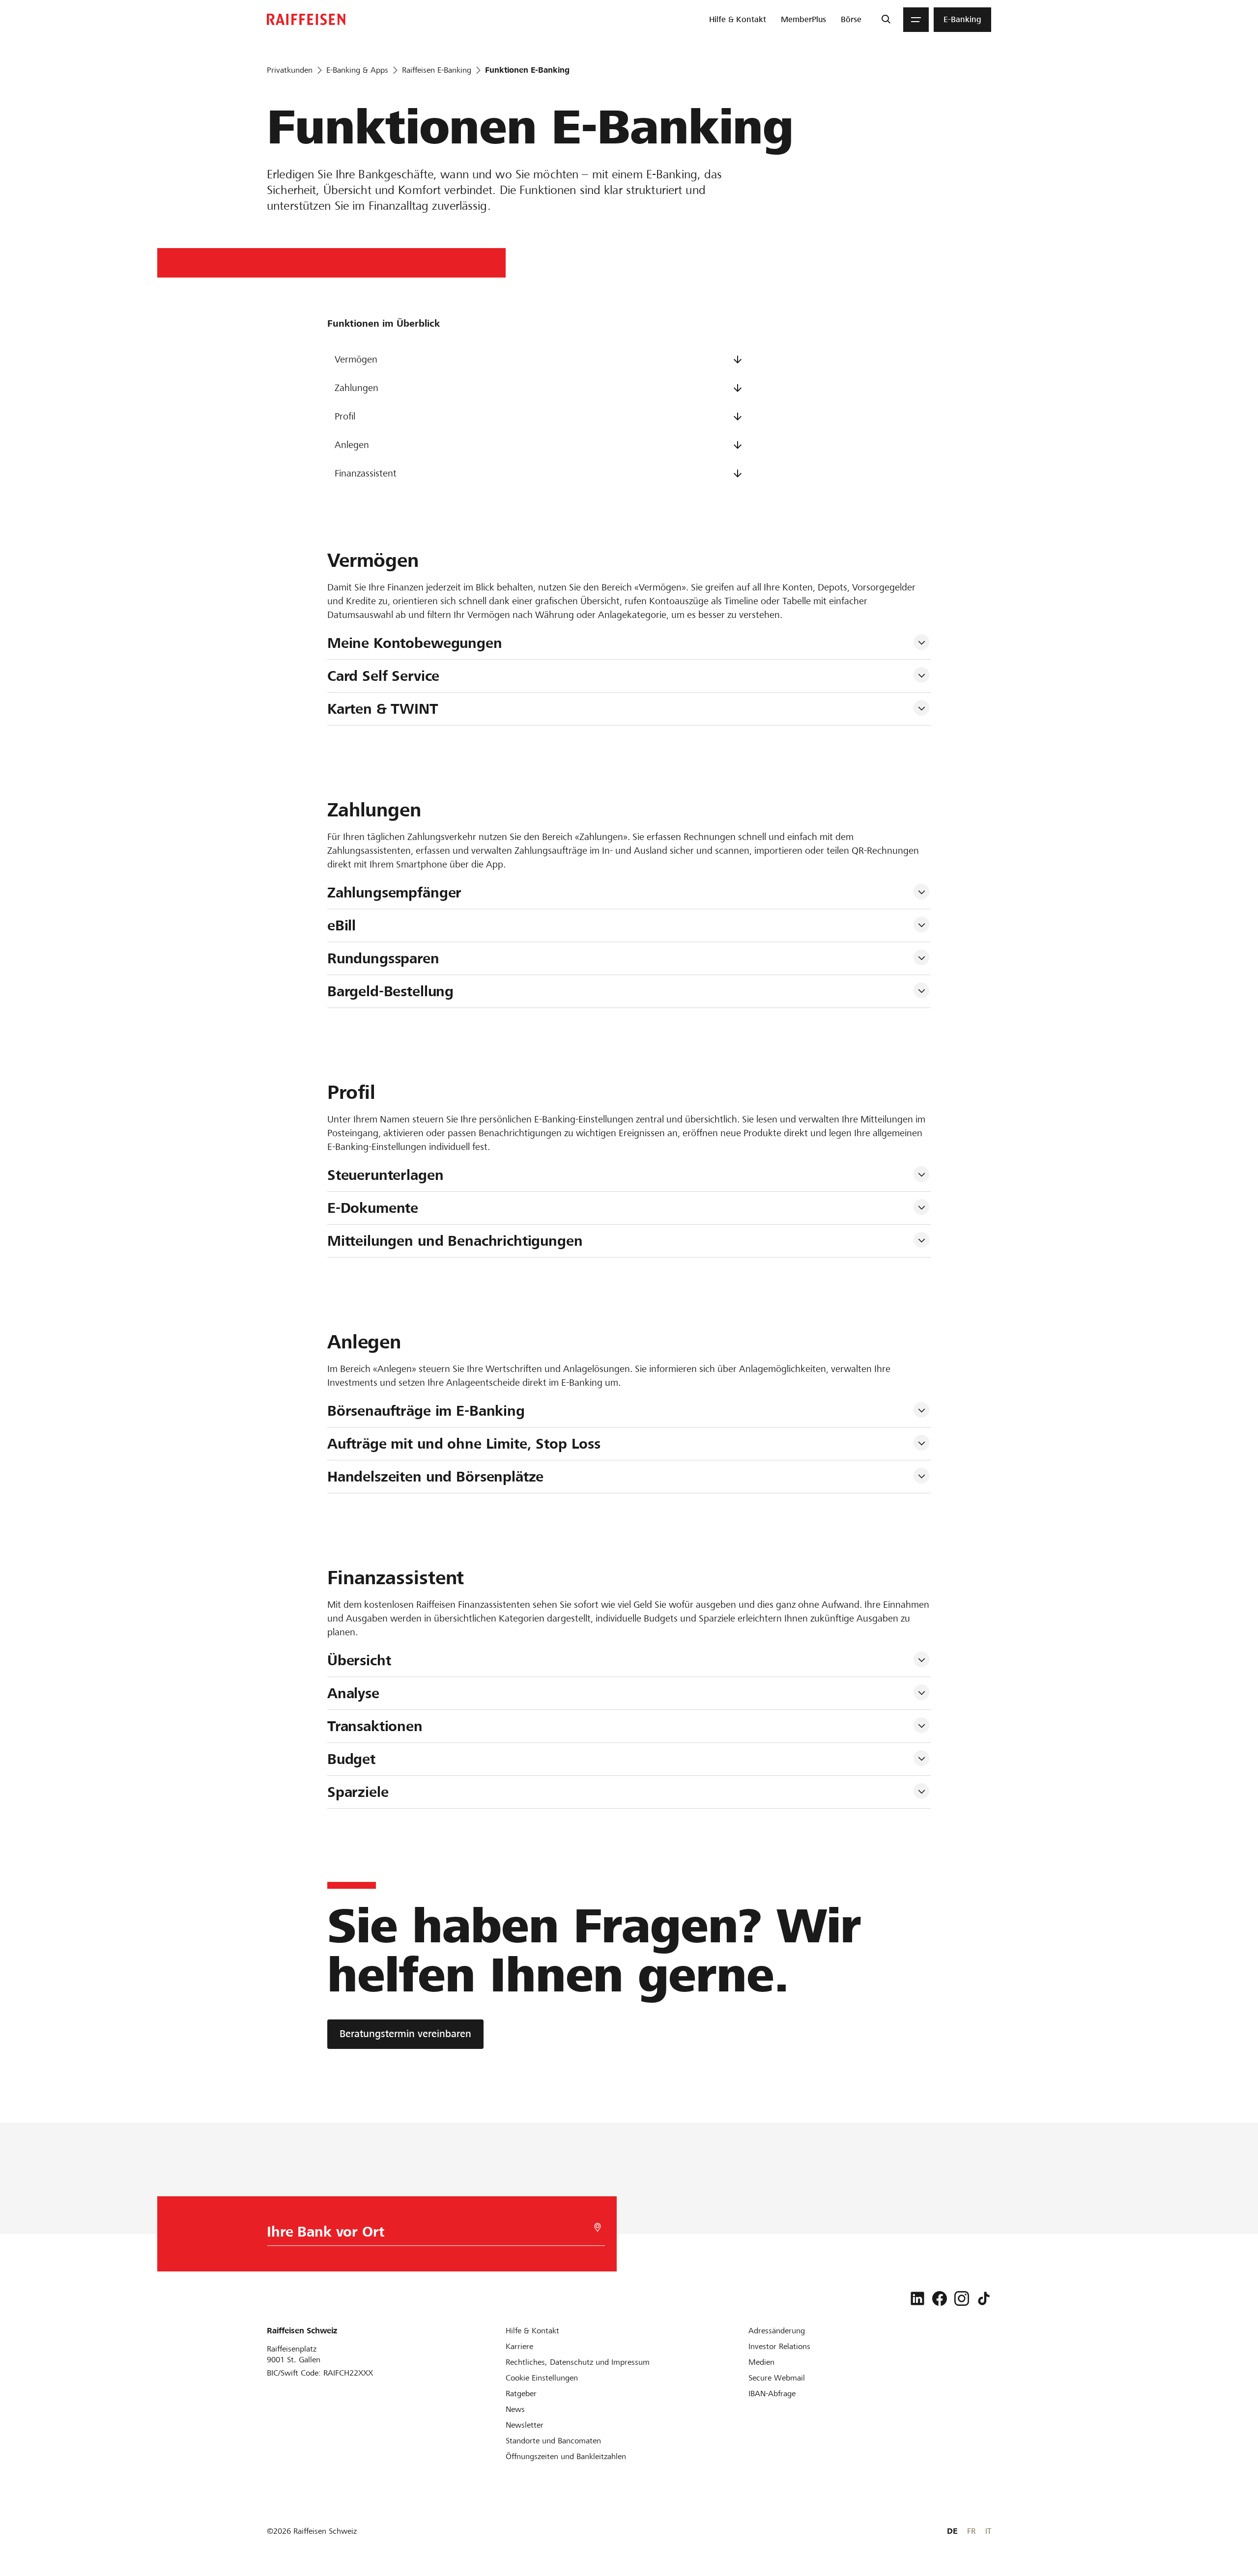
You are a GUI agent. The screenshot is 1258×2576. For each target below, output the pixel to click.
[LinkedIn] (917, 2298)
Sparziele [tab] (358, 1792)
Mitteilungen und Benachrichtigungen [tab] (455, 1241)
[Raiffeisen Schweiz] (306, 19)
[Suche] (886, 20)
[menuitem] (738, 20)
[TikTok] (984, 2298)
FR (971, 2531)
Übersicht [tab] (359, 1660)
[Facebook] (940, 2298)
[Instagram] (962, 2298)
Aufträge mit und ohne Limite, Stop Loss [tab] (464, 1444)
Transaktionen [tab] (375, 1726)
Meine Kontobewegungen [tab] (415, 643)
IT (988, 2531)
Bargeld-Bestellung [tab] (390, 991)
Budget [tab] (351, 1759)
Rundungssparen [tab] (383, 958)
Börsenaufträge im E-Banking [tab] (426, 1411)
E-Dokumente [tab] (373, 1208)
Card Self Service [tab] (383, 676)
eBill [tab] (342, 925)
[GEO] (598, 2227)
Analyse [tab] (353, 1693)
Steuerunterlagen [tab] (386, 1175)
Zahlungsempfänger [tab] (394, 893)
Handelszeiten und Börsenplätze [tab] (436, 1477)
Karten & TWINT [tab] (383, 709)
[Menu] (916, 20)
